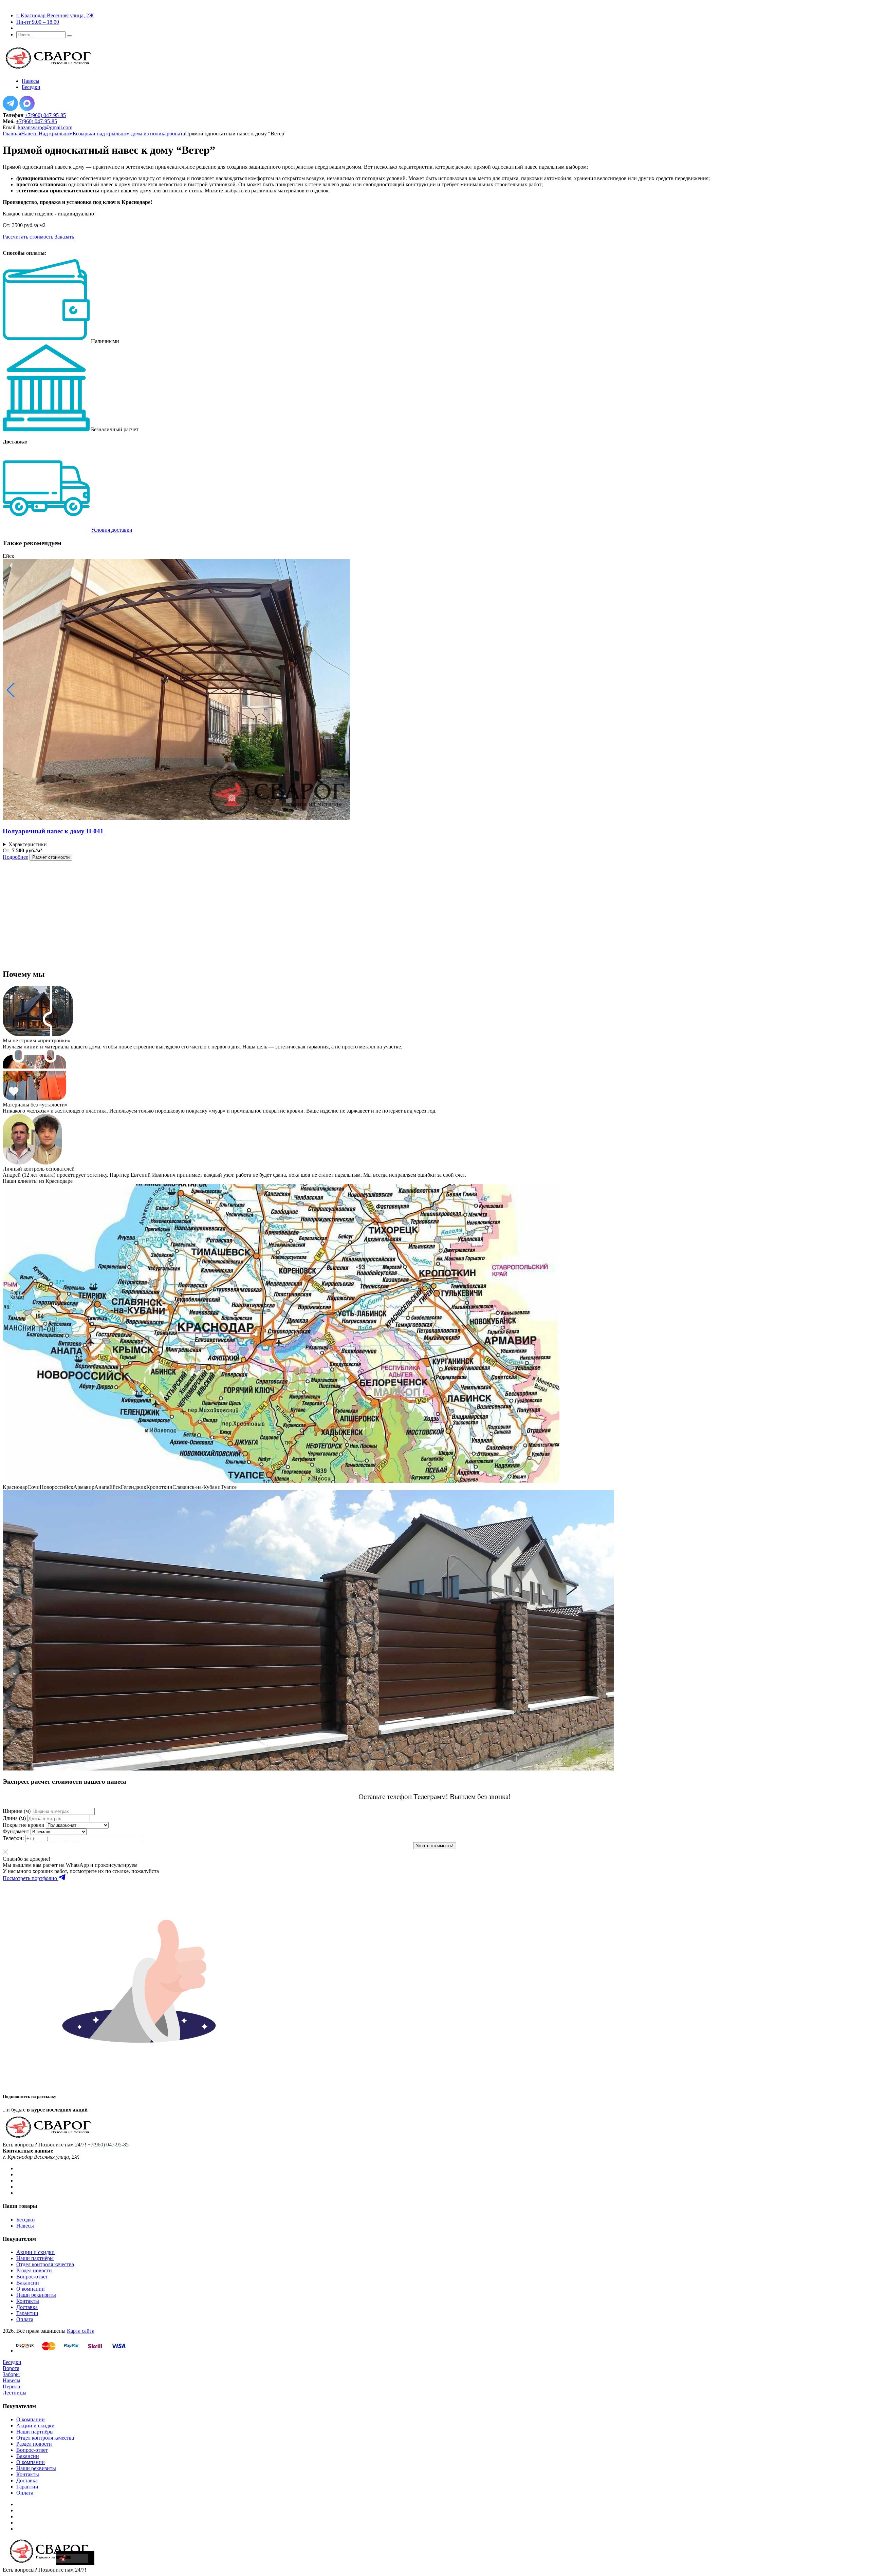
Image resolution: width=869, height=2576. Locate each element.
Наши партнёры (35, 2258)
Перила (11, 2386)
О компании (31, 2289)
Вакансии (28, 2283)
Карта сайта (81, 2331)
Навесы (30, 134)
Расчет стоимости (51, 857)
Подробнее (15, 857)
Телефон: (13, 1838)
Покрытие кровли (24, 1825)
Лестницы (15, 2393)
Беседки (26, 2220)
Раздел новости (34, 2270)
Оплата (25, 2319)
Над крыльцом (56, 134)
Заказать (64, 237)
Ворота (11, 2368)
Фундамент (16, 1831)
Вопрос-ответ (32, 2277)
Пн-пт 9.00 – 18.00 (38, 22)
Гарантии (27, 2313)
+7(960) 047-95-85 (45, 115)
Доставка (27, 2307)
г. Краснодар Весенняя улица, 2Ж (55, 15)
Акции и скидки (35, 2252)
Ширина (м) (17, 1811)
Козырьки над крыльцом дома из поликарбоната (129, 134)
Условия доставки (112, 530)
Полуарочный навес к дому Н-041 (53, 831)
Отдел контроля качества (45, 2264)
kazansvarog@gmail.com (45, 127)
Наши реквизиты (36, 2295)
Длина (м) (14, 1818)
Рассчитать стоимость (28, 237)
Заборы (11, 2374)
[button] (11, 690)
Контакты (28, 2301)
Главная (12, 134)
